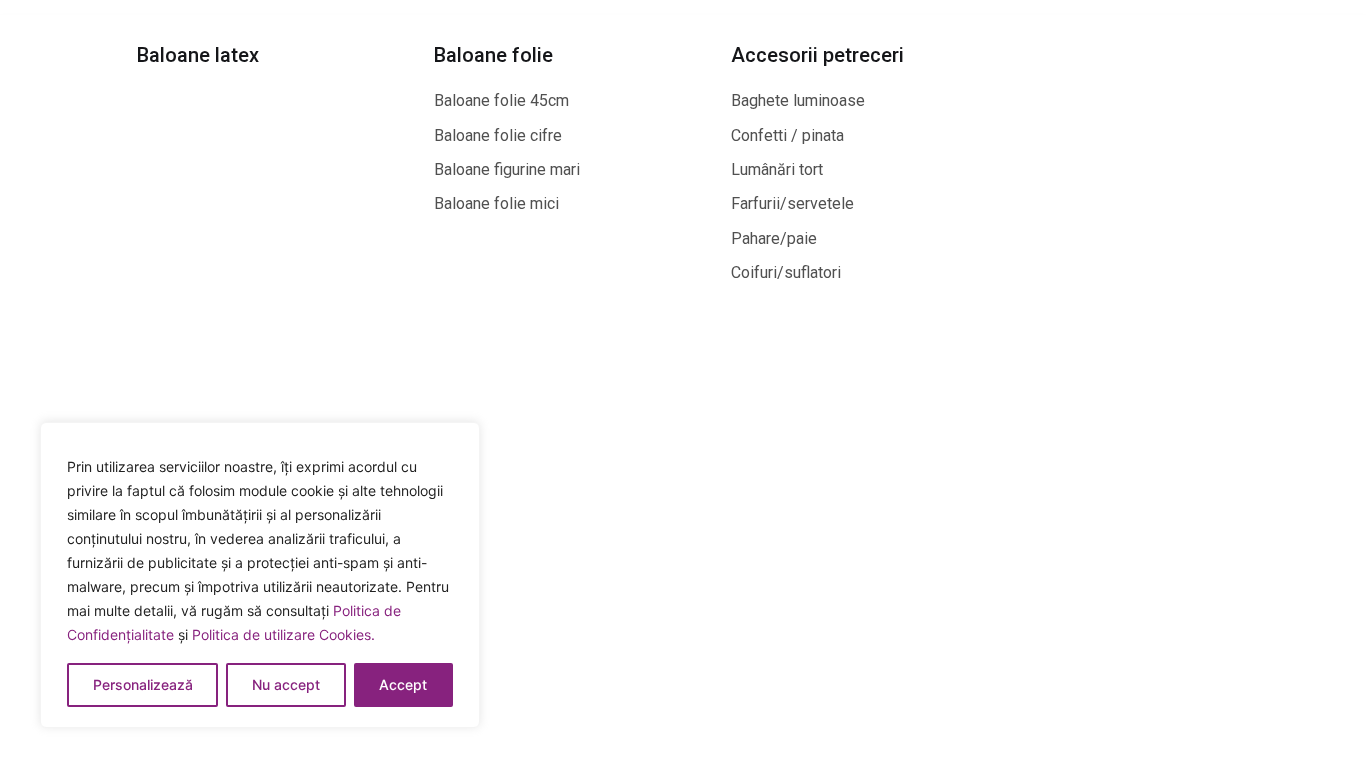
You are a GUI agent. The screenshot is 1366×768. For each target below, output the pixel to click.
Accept (403, 684)
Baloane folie (493, 55)
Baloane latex (198, 55)
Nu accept (286, 684)
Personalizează (143, 684)
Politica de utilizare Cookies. (283, 634)
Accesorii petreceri (817, 55)
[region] (260, 575)
